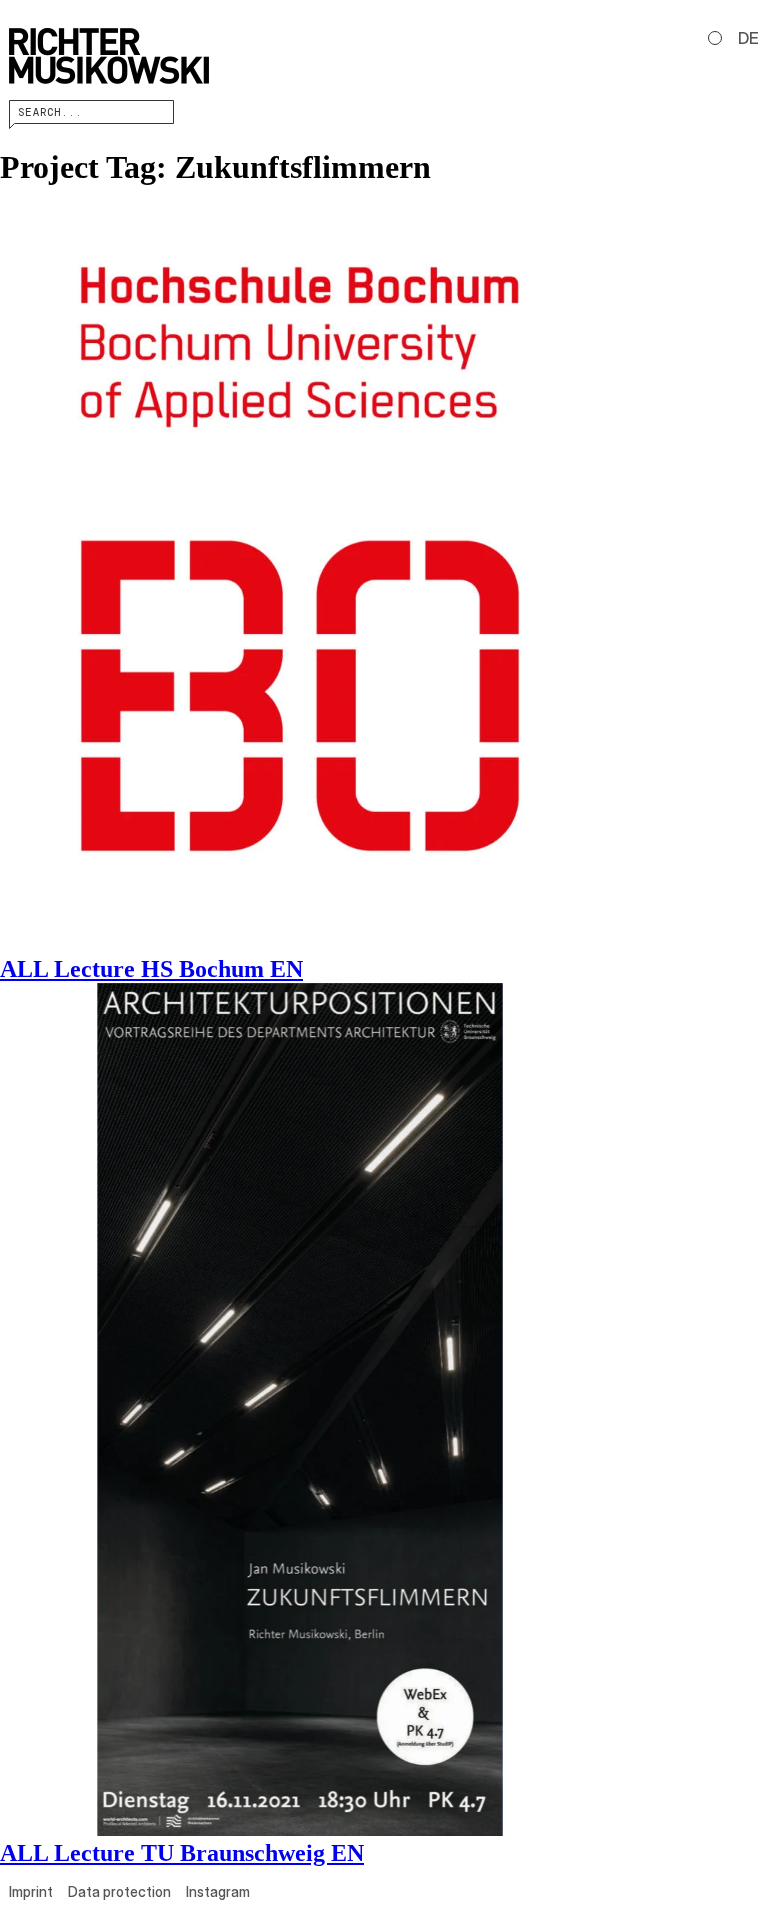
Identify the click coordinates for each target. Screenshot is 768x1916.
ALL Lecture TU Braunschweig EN (182, 1853)
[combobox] (91, 112)
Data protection (119, 1891)
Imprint (31, 1891)
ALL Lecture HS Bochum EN (151, 969)
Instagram (218, 1891)
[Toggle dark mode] (715, 38)
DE (748, 38)
